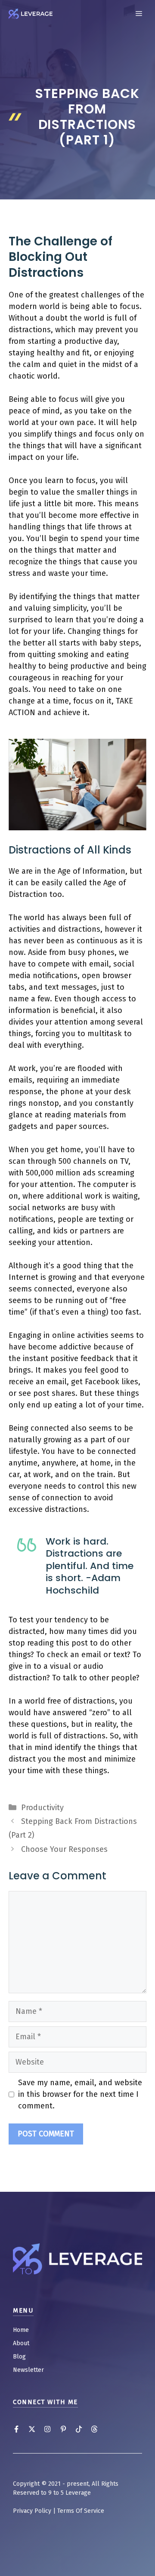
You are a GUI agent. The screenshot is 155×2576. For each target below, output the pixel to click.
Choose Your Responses (64, 1849)
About (21, 2343)
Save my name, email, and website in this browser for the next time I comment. (80, 2094)
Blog (19, 2357)
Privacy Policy (32, 2511)
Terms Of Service (81, 2511)
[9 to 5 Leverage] (31, 14)
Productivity (42, 1808)
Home (21, 2330)
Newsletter (28, 2370)
